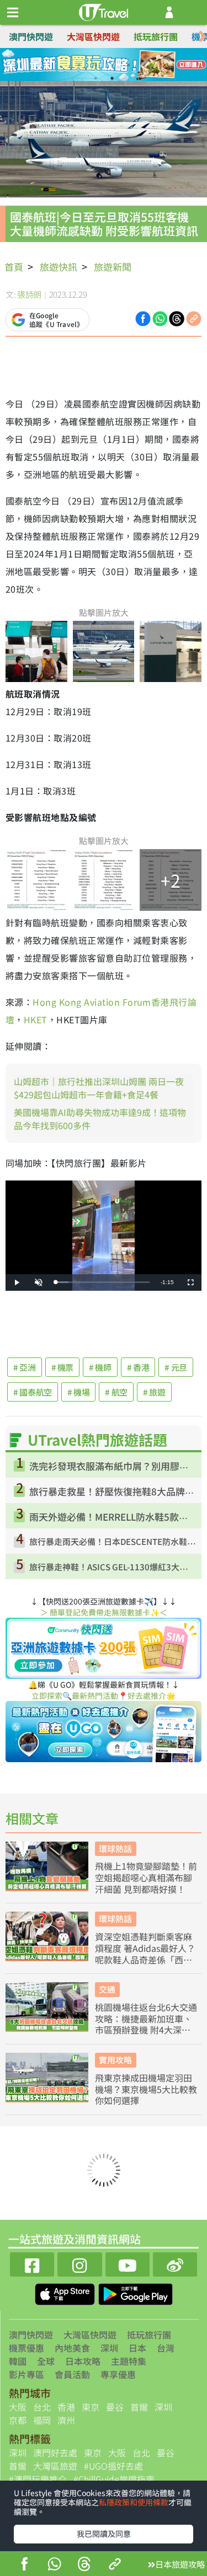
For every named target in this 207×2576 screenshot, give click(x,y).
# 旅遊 (154, 1392)
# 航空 (116, 1392)
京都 (18, 2420)
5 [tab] (95, 78)
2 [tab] (95, 65)
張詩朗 (29, 294)
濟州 (66, 2420)
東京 (91, 2407)
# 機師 (100, 1367)
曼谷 (115, 2407)
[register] (169, 12)
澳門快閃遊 (31, 36)
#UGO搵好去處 (113, 2466)
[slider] (102, 1282)
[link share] (194, 318)
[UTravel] (104, 11)
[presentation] (203, 37)
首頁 (14, 267)
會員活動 (72, 2374)
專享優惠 (118, 2374)
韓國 (18, 2361)
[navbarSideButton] (13, 13)
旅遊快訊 (59, 267)
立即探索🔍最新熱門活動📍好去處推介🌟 (104, 1695)
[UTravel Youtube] (128, 2263)
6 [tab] (112, 78)
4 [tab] (129, 65)
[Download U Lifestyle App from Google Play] (136, 2293)
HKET (36, 1019)
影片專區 (26, 2374)
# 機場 (79, 1392)
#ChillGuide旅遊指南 (114, 2479)
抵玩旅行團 (156, 36)
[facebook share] (24, 2565)
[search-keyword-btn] (192, 12)
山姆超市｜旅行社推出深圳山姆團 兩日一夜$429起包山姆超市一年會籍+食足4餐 (99, 1088)
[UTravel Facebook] (32, 2263)
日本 (137, 2348)
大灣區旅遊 (55, 2466)
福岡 (42, 2420)
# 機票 (63, 1367)
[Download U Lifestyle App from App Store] (66, 2293)
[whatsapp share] (54, 2565)
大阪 (18, 2407)
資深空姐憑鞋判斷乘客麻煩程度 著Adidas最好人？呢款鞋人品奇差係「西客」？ (145, 1948)
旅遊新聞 (113, 267)
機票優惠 (26, 2348)
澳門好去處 (55, 2452)
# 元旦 (176, 1367)
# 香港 (138, 1367)
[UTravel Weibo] (175, 2263)
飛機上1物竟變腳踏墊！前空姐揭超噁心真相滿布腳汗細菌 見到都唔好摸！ (146, 1877)
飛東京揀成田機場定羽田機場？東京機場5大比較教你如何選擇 (146, 2089)
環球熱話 (115, 1848)
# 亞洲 (25, 1367)
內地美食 (72, 2348)
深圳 (109, 2348)
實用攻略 (115, 2060)
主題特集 (129, 2361)
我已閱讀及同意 (104, 2534)
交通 (107, 1989)
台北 (42, 2407)
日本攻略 (83, 2361)
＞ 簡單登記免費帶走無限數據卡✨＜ (104, 1612)
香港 (66, 2407)
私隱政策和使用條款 (134, 2502)
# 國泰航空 (33, 1392)
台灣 (166, 2348)
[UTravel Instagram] (79, 2263)
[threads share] (84, 2565)
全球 (46, 2361)
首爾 (139, 2407)
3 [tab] (112, 65)
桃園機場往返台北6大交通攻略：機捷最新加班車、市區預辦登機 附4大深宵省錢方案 (146, 2019)
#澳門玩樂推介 (38, 2479)
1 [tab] (79, 65)
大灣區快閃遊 (93, 36)
